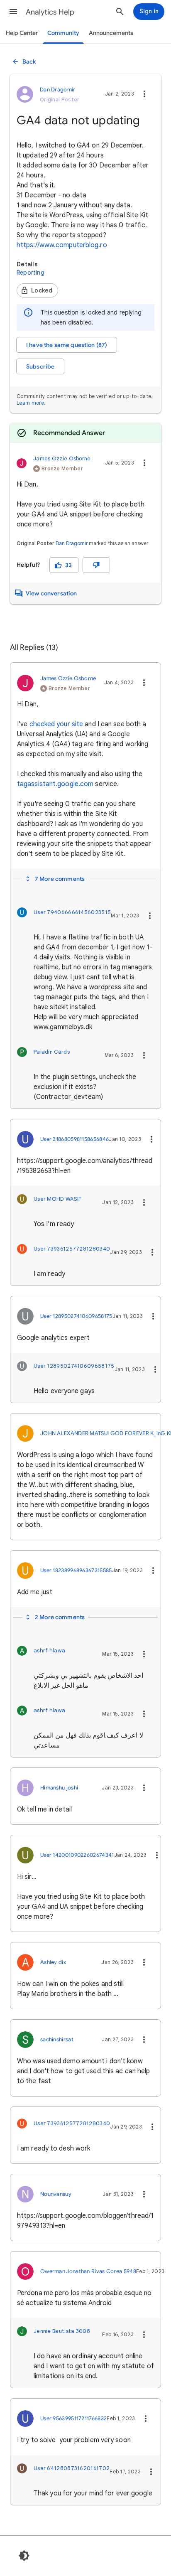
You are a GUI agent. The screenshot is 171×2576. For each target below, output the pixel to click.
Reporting (31, 273)
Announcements (111, 33)
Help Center (22, 33)
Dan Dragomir (72, 543)
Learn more (30, 403)
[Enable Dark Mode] (24, 2556)
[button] (13, 12)
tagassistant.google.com (55, 784)
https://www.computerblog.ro (62, 245)
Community (63, 33)
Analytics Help (50, 12)
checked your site (56, 724)
